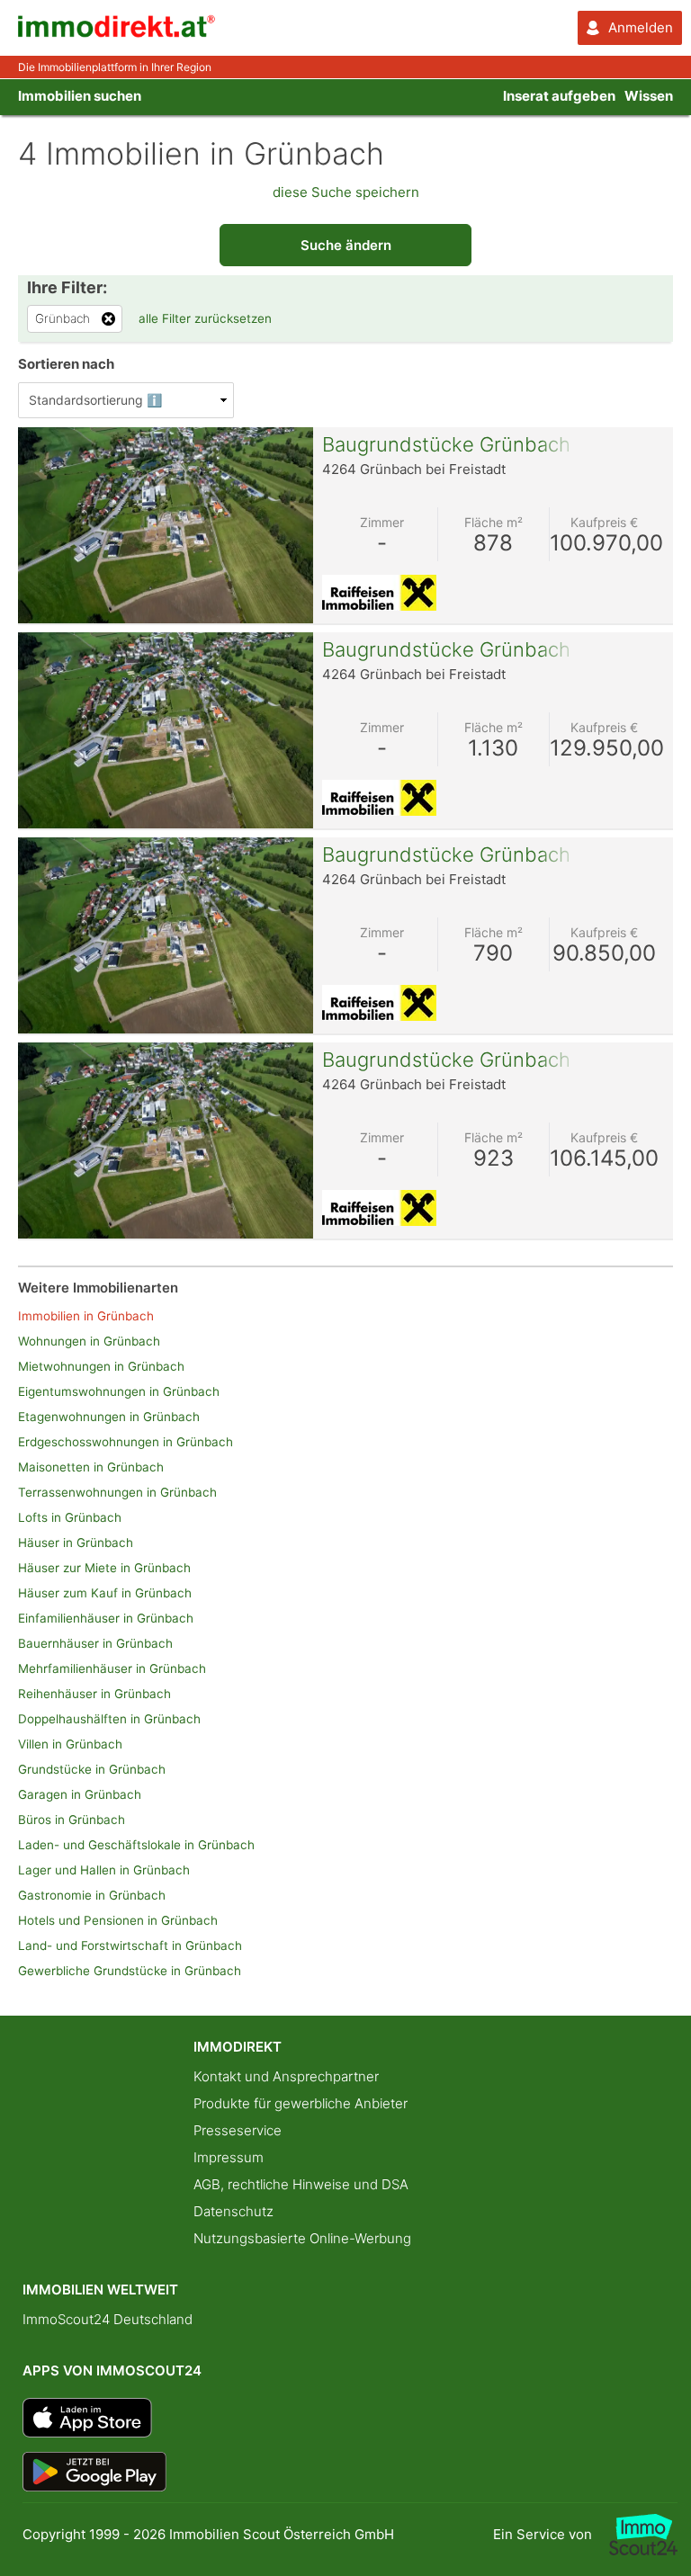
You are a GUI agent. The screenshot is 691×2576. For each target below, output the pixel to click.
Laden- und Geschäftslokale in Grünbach (136, 1845)
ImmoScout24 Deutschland (108, 2319)
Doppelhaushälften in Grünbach (109, 1719)
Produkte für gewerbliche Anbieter (301, 2103)
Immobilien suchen (80, 96)
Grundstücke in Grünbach (92, 1769)
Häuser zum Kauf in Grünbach (105, 1593)
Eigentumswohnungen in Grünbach (119, 1391)
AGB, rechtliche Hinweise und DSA (301, 2184)
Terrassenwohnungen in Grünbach (117, 1492)
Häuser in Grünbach (76, 1543)
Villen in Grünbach (70, 1744)
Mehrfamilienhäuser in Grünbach (112, 1668)
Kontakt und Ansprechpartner (286, 2076)
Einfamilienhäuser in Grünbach (106, 1618)
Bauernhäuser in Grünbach (95, 1643)
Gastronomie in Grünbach (92, 1895)
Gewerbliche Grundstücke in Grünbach (130, 1971)
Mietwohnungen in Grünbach (101, 1366)
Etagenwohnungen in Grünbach (109, 1417)
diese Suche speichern (346, 192)
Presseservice (238, 2130)
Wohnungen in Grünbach (89, 1341)
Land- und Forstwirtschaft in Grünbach (130, 1945)
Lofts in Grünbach (70, 1517)
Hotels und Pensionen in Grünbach (118, 1920)
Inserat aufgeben (559, 96)
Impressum (229, 2157)
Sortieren (66, 364)
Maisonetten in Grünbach (91, 1467)
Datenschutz (233, 2211)
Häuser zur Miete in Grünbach (104, 1568)
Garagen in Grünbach (80, 1794)
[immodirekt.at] (117, 33)
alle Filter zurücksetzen (205, 318)
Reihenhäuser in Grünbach (94, 1694)
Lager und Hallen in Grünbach (104, 1870)
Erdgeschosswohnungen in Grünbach (126, 1442)
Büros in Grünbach (72, 1820)
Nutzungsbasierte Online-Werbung (302, 2238)
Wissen (649, 96)
